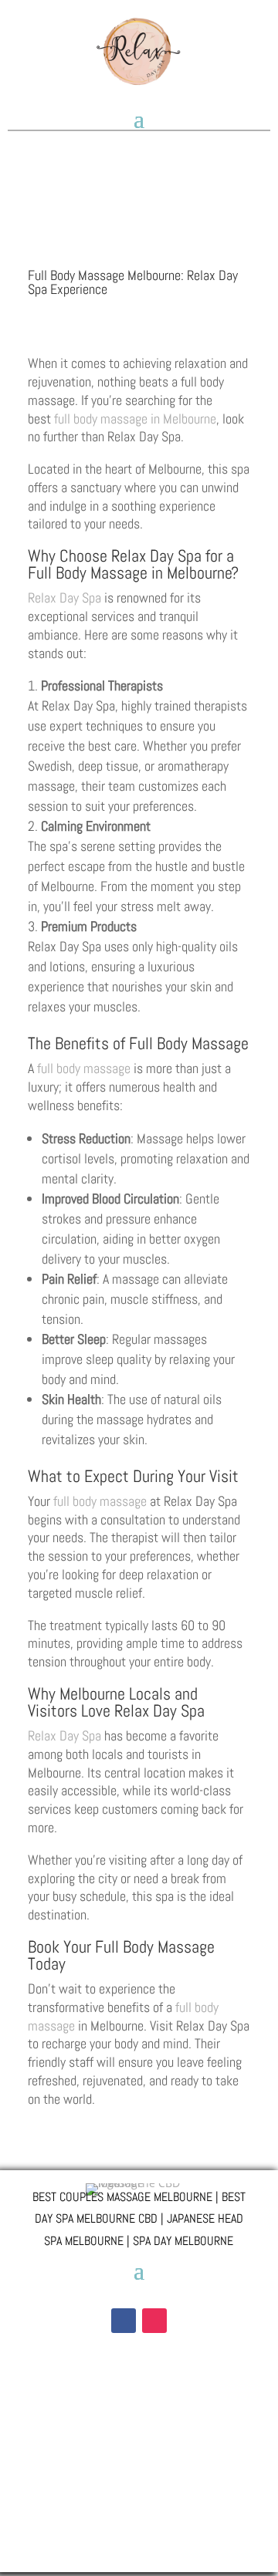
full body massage (84, 1068)
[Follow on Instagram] (154, 2321)
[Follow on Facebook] (124, 2321)
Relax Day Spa (64, 598)
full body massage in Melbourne (135, 419)
